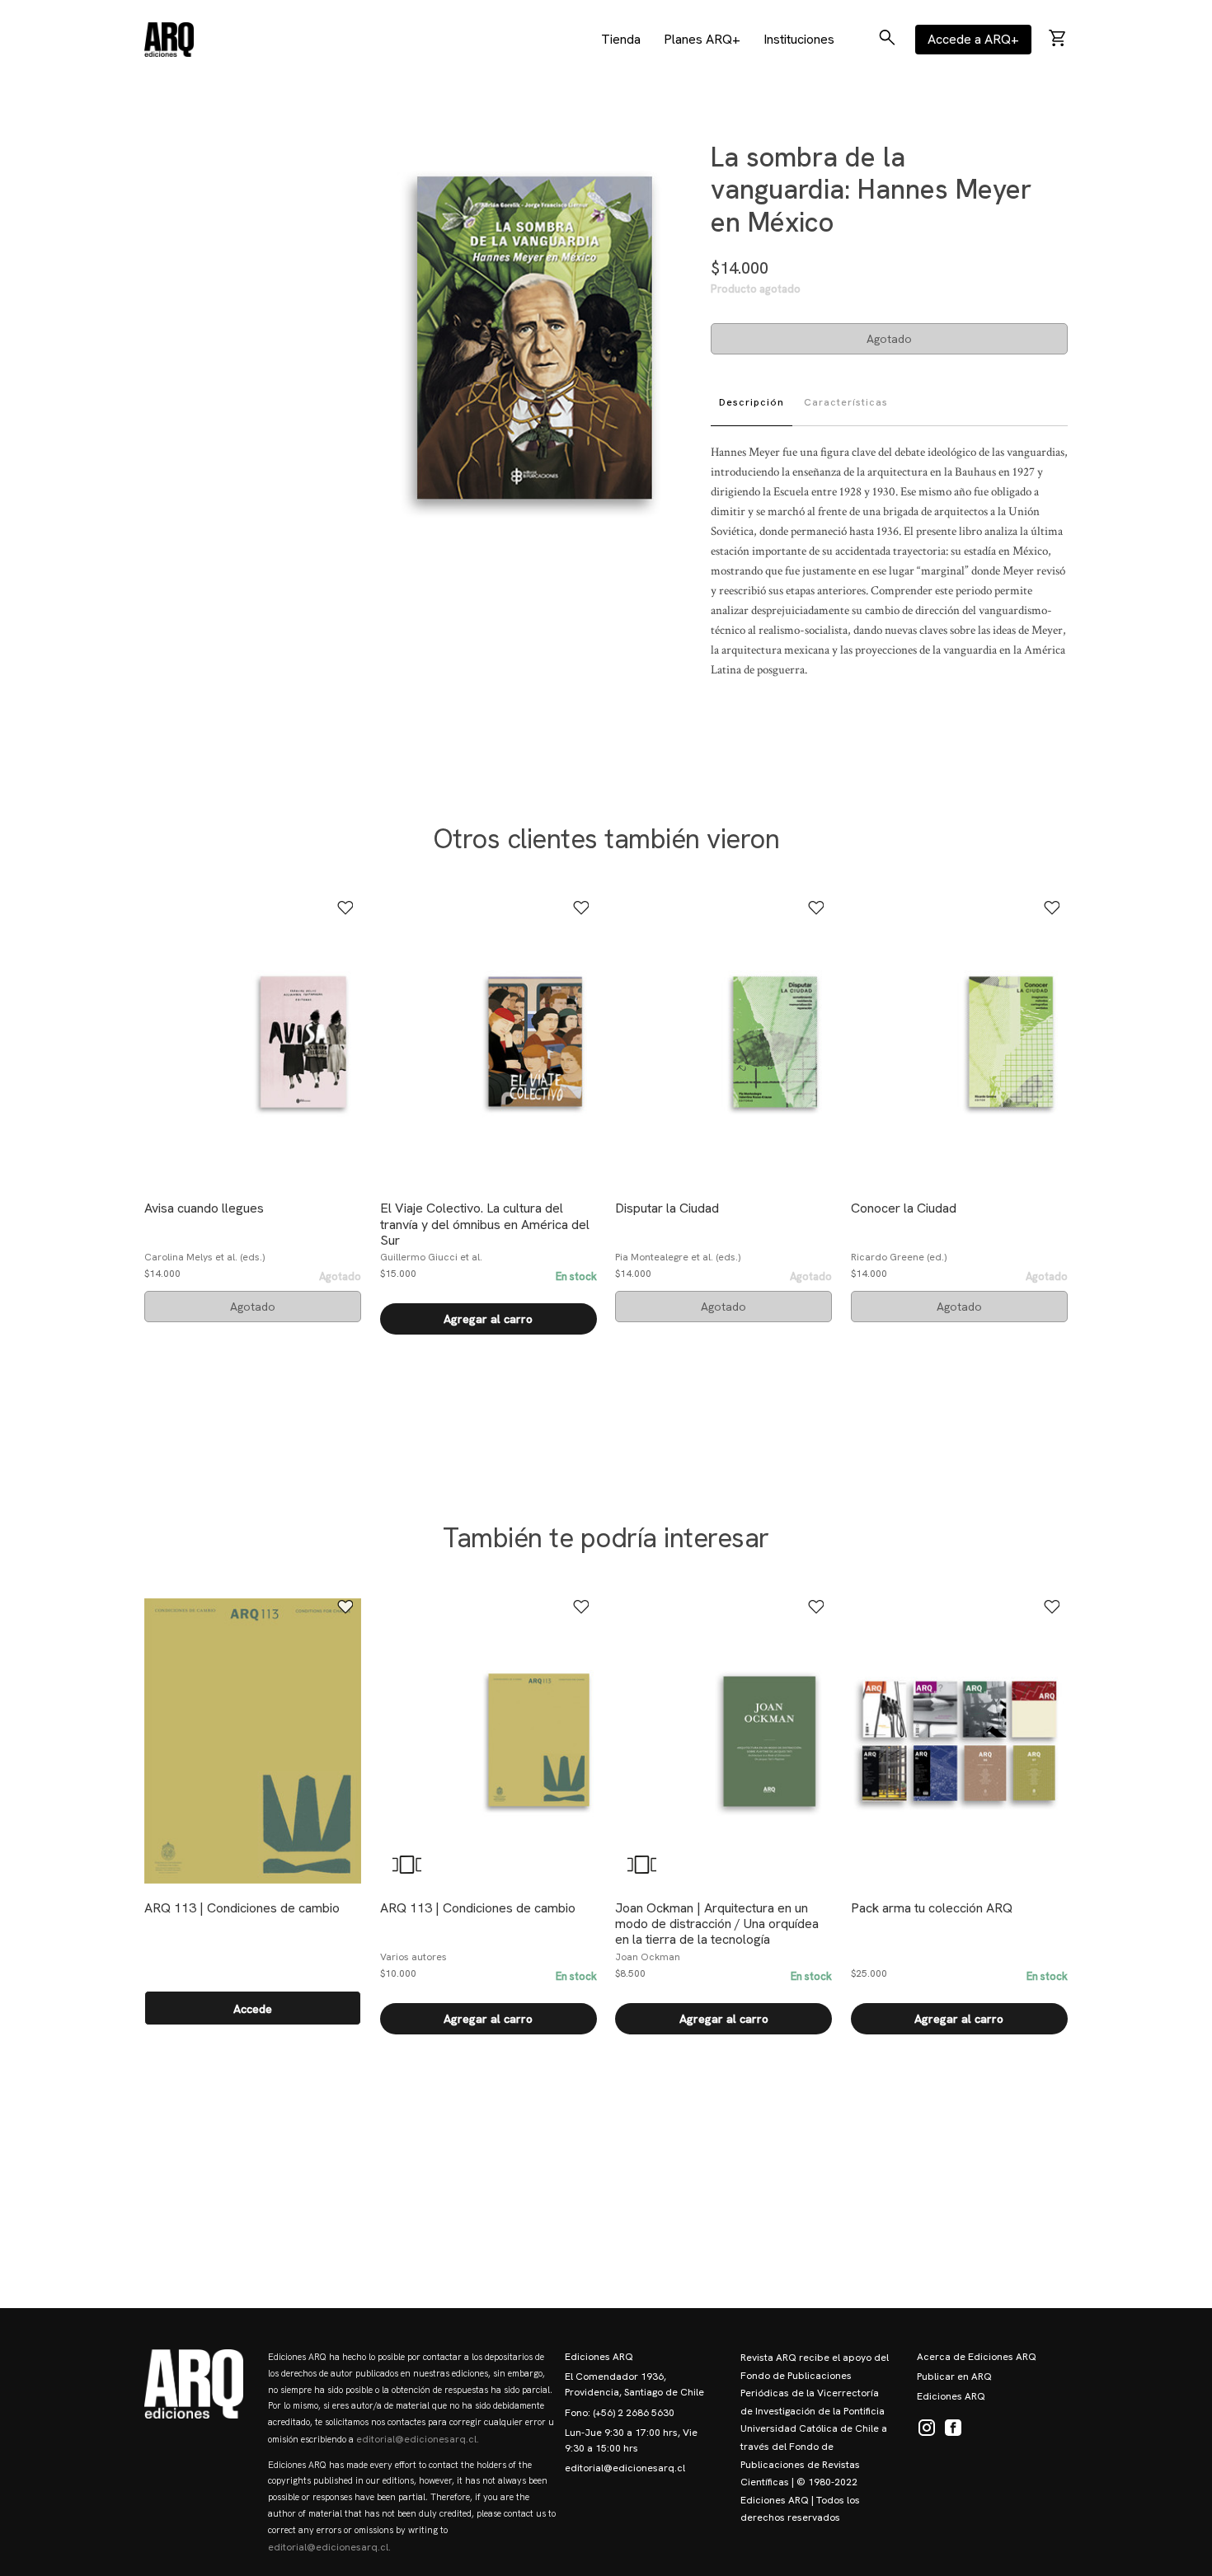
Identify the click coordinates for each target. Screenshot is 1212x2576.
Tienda (621, 39)
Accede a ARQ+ (973, 39)
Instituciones (799, 39)
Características (846, 402)
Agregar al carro (488, 1319)
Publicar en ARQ (954, 2377)
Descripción (752, 402)
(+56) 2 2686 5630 (634, 2413)
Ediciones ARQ (599, 2357)
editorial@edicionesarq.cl (625, 2468)
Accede (253, 2009)
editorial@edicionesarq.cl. (418, 2439)
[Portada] (169, 40)
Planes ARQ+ (702, 39)
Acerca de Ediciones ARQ (977, 2357)
